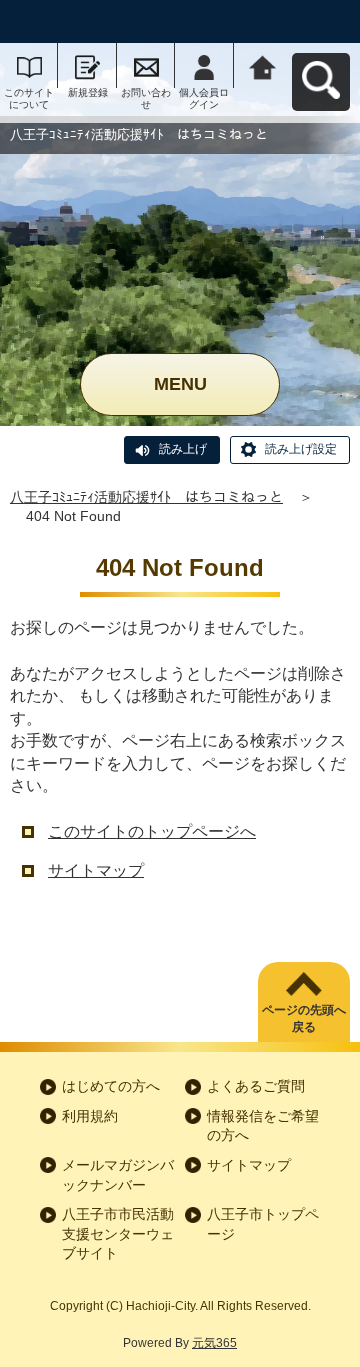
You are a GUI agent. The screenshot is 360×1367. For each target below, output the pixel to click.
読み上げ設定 (301, 449)
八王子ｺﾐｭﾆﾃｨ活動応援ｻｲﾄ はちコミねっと (146, 497)
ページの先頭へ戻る (304, 1018)
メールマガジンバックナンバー (118, 1175)
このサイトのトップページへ (152, 831)
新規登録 (88, 92)
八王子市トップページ (263, 1224)
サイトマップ (96, 870)
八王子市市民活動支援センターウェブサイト (118, 1233)
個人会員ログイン (204, 98)
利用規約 (90, 1116)
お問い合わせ (146, 98)
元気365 (214, 1343)
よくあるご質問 (256, 1086)
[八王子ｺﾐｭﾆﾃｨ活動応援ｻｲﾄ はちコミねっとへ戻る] (263, 65)
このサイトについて (29, 98)
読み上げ (183, 449)
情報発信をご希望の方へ (263, 1126)
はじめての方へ (111, 1086)
